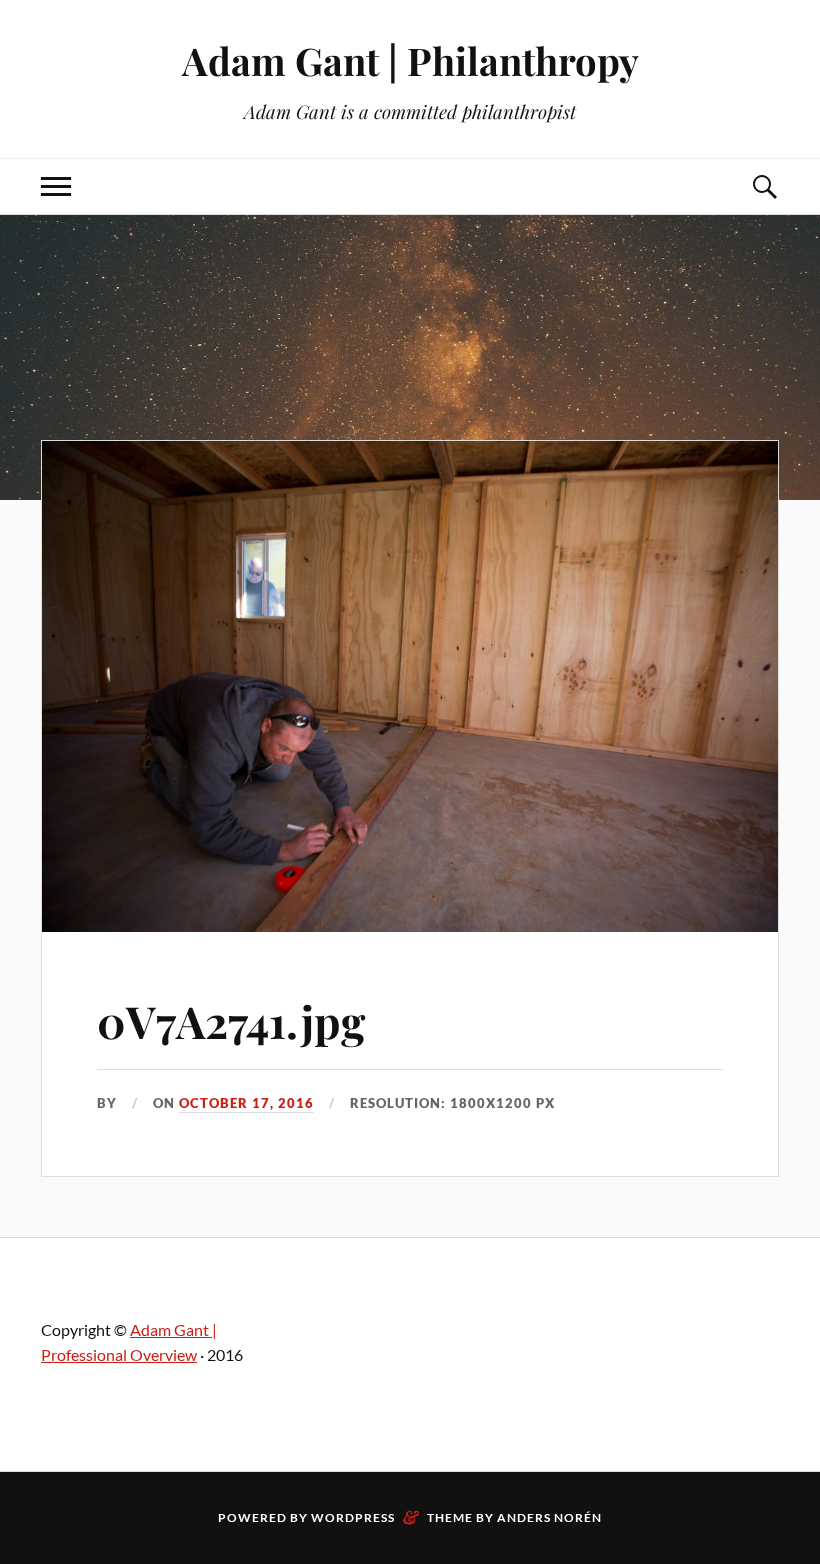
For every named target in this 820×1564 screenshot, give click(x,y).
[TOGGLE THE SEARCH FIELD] (764, 186)
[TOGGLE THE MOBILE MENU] (56, 186)
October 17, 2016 (246, 1103)
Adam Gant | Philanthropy (410, 60)
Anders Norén (549, 1517)
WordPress (353, 1517)
